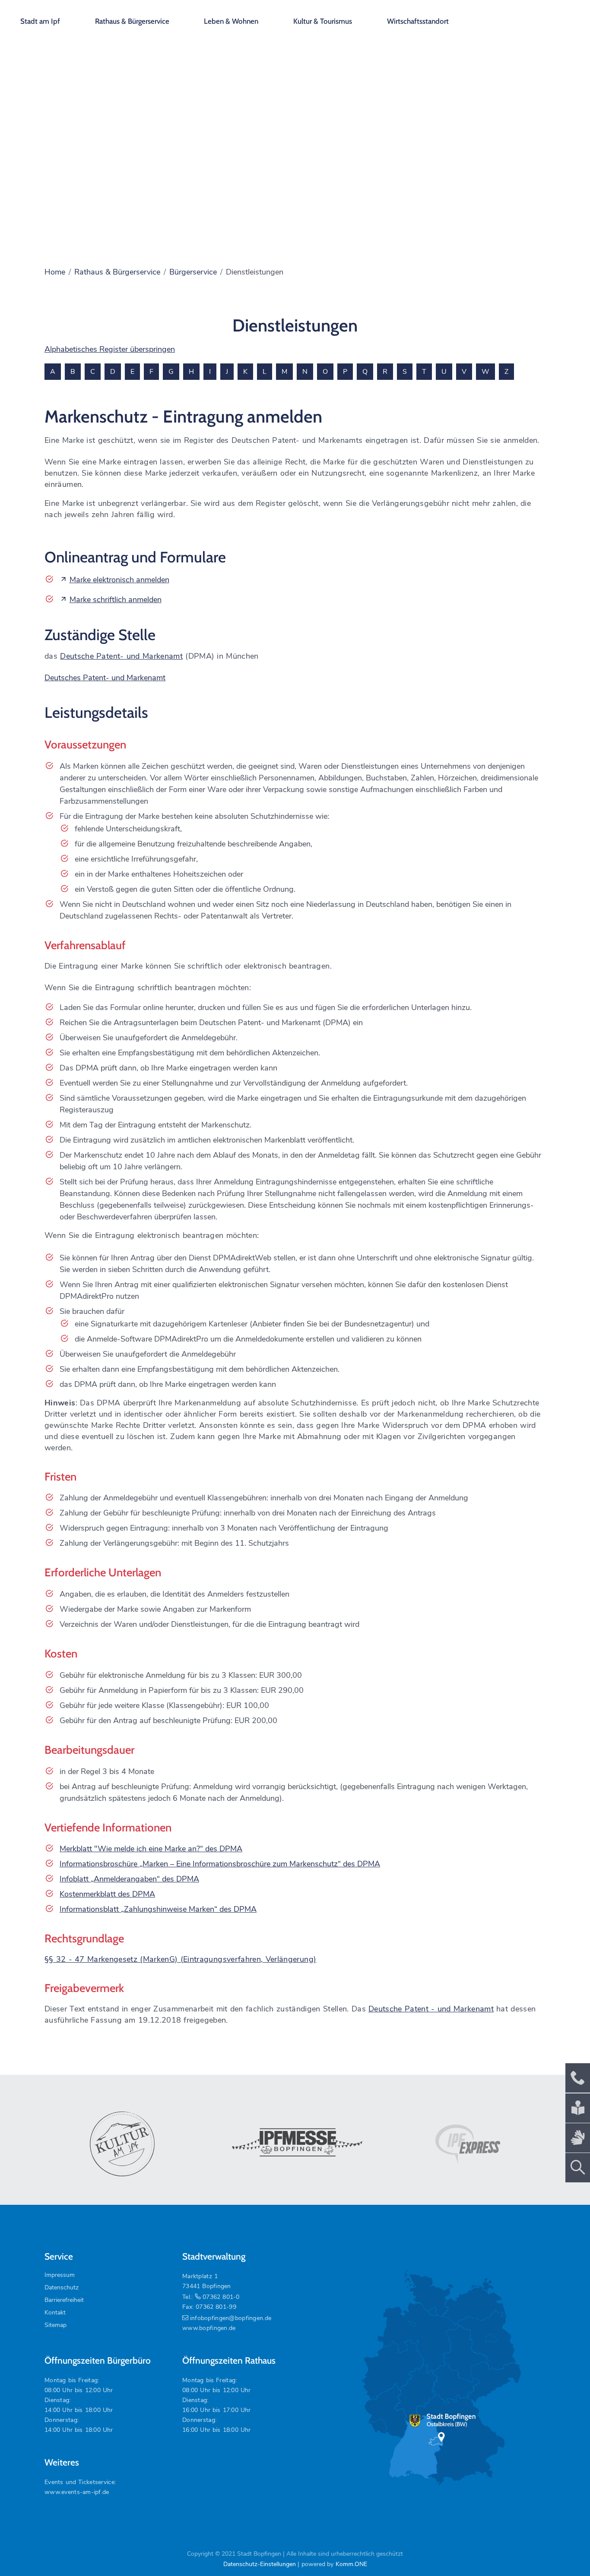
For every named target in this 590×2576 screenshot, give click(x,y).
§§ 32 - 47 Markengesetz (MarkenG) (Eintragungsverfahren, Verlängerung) (180, 1959)
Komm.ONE (351, 2564)
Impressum (60, 2275)
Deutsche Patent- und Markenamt (121, 656)
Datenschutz (62, 2287)
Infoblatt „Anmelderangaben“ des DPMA (129, 1879)
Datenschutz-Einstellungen (260, 2564)
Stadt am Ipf (40, 21)
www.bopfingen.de (209, 2328)
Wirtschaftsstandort (418, 21)
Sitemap (56, 2325)
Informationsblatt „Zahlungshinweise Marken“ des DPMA (158, 1909)
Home (55, 272)
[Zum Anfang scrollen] (564, 2550)
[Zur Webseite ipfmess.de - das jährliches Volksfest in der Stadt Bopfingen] (295, 2144)
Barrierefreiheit (64, 2300)
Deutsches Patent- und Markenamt (105, 678)
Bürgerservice (193, 272)
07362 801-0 (221, 2297)
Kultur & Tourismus (323, 21)
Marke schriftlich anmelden (116, 600)
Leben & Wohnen (231, 21)
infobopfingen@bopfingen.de (231, 2318)
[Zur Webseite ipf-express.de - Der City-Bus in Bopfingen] (468, 2144)
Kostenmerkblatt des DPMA (107, 1894)
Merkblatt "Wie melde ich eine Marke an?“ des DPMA (151, 1849)
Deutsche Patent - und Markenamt (431, 2009)
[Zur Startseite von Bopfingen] (534, 17)
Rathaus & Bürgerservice (132, 21)
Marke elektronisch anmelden (119, 580)
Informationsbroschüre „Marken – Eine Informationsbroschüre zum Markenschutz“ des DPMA (220, 1864)
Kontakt (55, 2312)
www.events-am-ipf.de (77, 2492)
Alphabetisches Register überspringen (110, 349)
